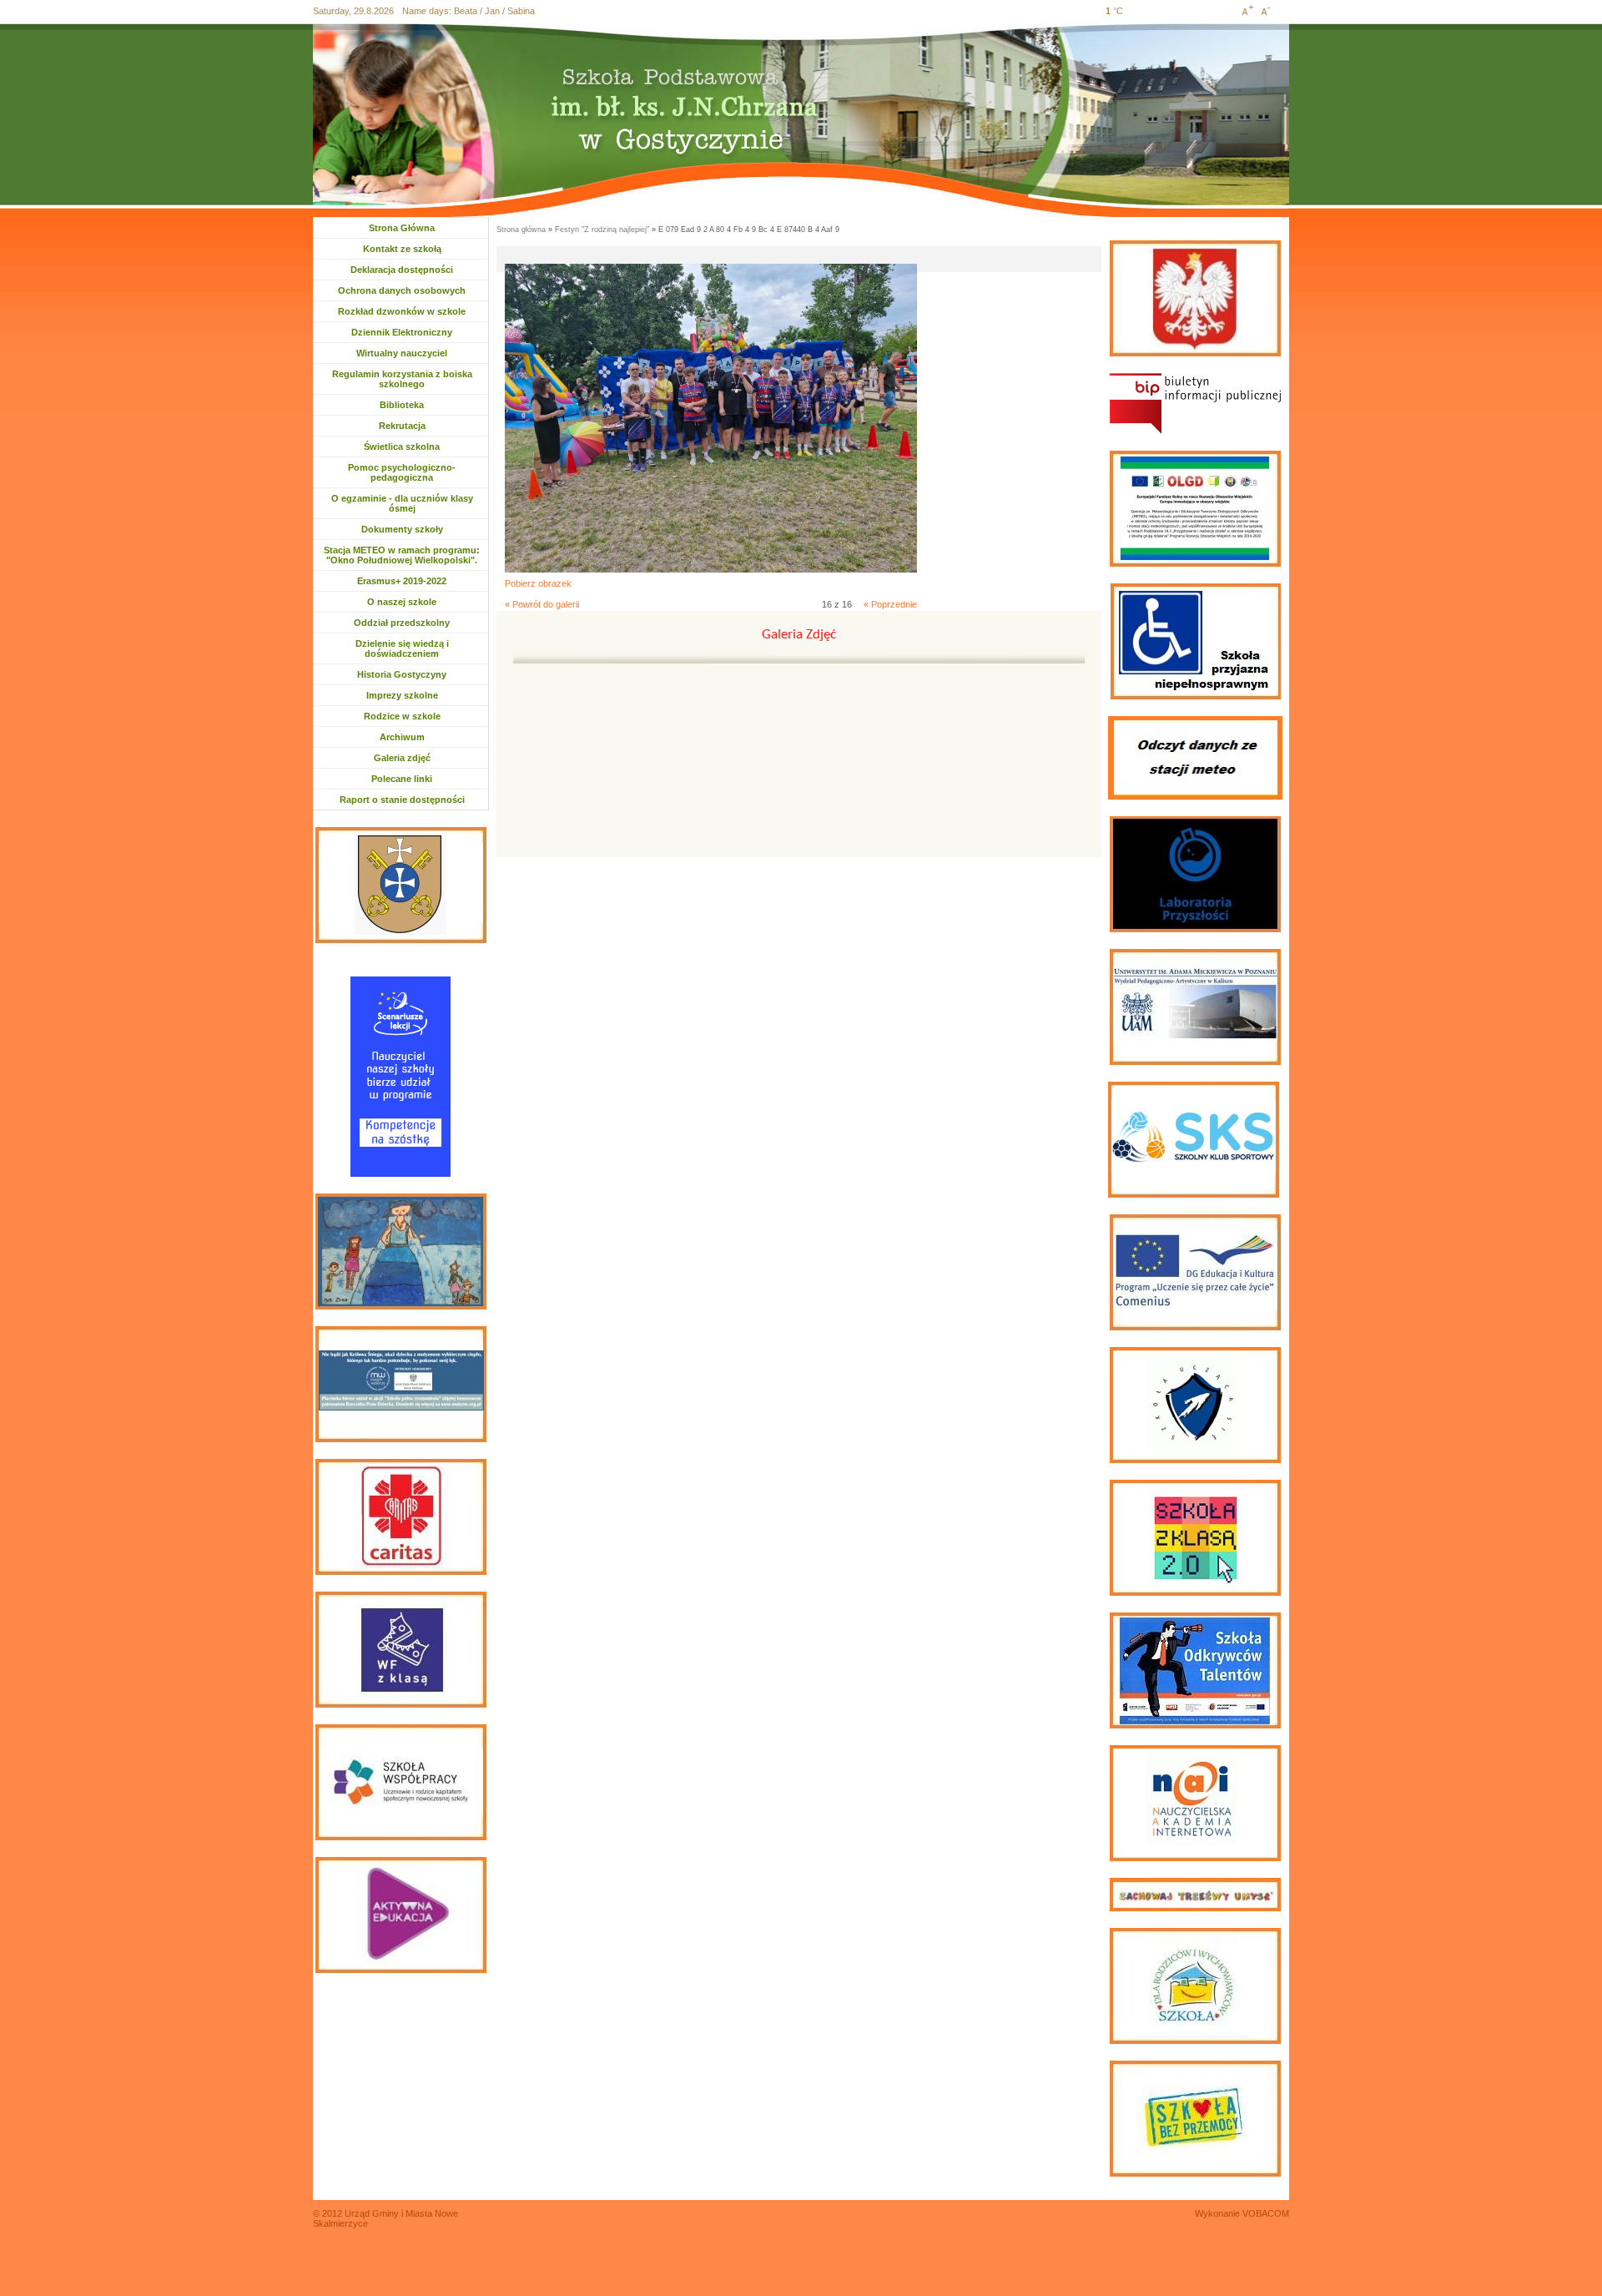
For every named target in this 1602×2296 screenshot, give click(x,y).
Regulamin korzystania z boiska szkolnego (402, 379)
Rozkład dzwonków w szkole (402, 311)
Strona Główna (402, 228)
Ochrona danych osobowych (402, 290)
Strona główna (521, 230)
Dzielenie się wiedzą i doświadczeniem (402, 648)
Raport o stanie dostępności (402, 800)
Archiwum (410, 737)
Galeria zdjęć (402, 758)
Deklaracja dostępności (402, 270)
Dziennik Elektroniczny (402, 332)
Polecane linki (402, 779)
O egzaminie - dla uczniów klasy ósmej (402, 503)
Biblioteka (402, 405)
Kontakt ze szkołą (402, 249)
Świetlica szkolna (402, 447)
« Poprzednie (890, 604)
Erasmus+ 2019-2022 (402, 581)
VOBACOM (1266, 2213)
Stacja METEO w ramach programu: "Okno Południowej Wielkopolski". (402, 555)
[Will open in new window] (1195, 404)
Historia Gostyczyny (402, 674)
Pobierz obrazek (538, 583)
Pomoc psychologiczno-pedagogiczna (402, 472)
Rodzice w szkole (402, 716)
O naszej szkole (402, 602)
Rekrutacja (409, 426)
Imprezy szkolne (402, 695)
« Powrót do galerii (542, 604)
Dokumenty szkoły (402, 529)
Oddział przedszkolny (402, 623)
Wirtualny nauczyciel (402, 353)
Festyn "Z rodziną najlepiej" (602, 230)
